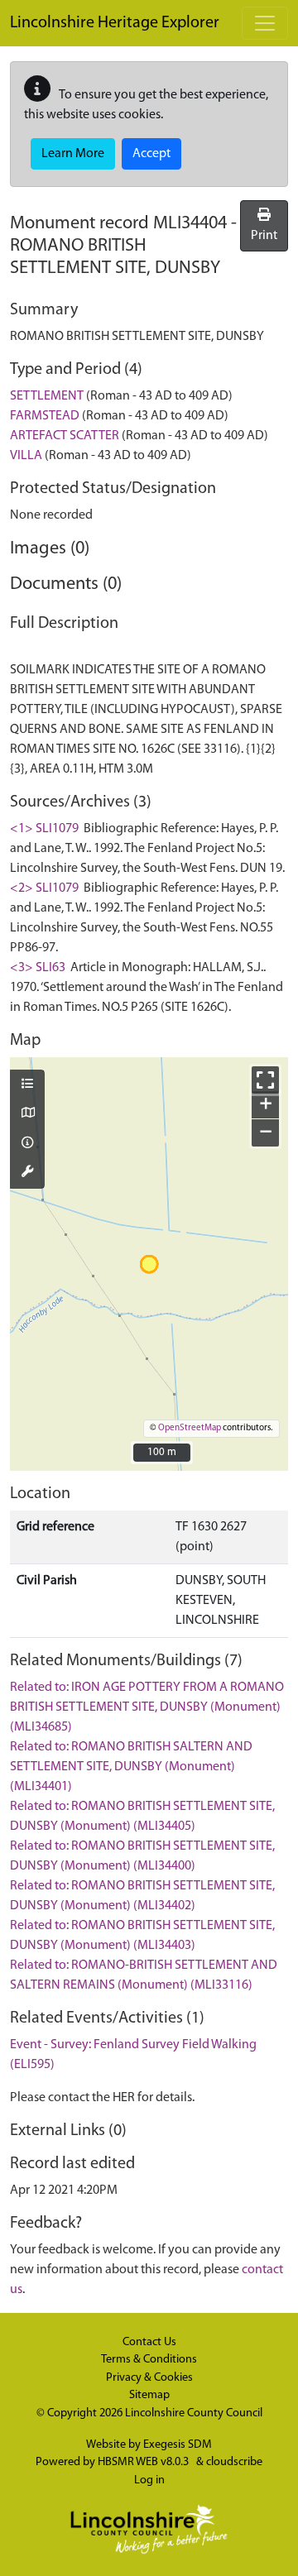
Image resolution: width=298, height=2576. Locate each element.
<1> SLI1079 (44, 829)
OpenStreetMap (190, 1428)
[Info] (27, 1144)
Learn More (73, 154)
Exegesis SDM (178, 2445)
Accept (151, 154)
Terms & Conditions (149, 2360)
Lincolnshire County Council (194, 2413)
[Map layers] (27, 1085)
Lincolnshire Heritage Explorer (115, 23)
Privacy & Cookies (149, 2378)
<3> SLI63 (38, 968)
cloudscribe (234, 2462)
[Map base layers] (27, 1114)
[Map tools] (27, 1173)
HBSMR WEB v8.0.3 (144, 2462)
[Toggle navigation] (265, 23)
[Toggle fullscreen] (265, 1080)
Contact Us (149, 2342)
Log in (149, 2480)
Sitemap (149, 2395)
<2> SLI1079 (44, 888)
